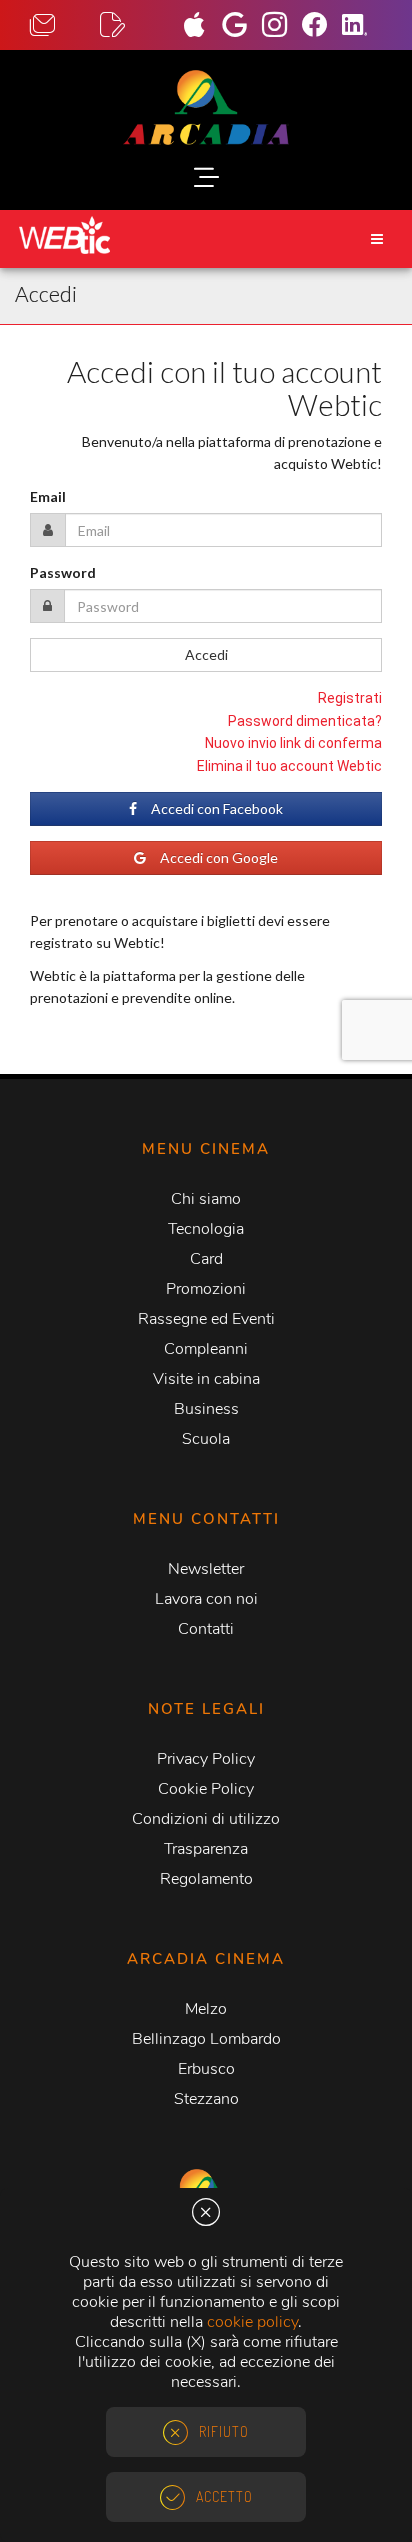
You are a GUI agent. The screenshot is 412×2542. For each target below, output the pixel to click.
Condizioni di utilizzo (206, 1819)
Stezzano (206, 2099)
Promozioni (206, 1289)
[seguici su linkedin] (362, 27)
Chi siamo (206, 1199)
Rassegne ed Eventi (206, 1319)
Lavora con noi (206, 1599)
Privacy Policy (206, 1759)
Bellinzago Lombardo (206, 2039)
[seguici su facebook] (322, 27)
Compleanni (206, 1349)
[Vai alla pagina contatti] (65, 25)
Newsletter (206, 1569)
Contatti (206, 1629)
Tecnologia (206, 1229)
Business (206, 1409)
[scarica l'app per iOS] (202, 27)
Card (206, 1259)
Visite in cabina (206, 1379)
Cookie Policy (206, 1789)
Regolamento (206, 1879)
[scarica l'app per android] (242, 27)
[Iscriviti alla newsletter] (135, 25)
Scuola (206, 1439)
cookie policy (252, 2322)
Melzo (206, 2009)
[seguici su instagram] (282, 27)
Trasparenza (206, 1849)
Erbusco (206, 2069)
